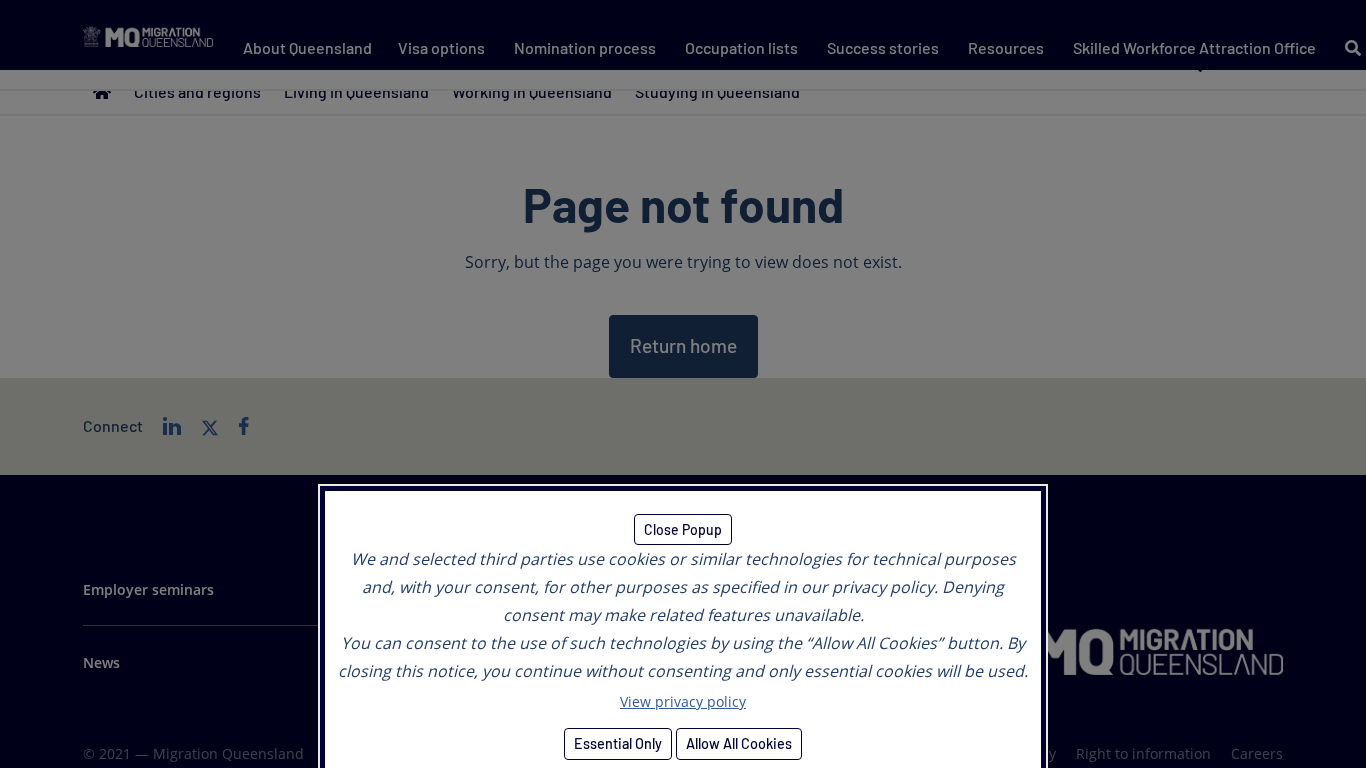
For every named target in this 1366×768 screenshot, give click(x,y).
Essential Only (618, 743)
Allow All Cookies (739, 743)
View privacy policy (683, 701)
